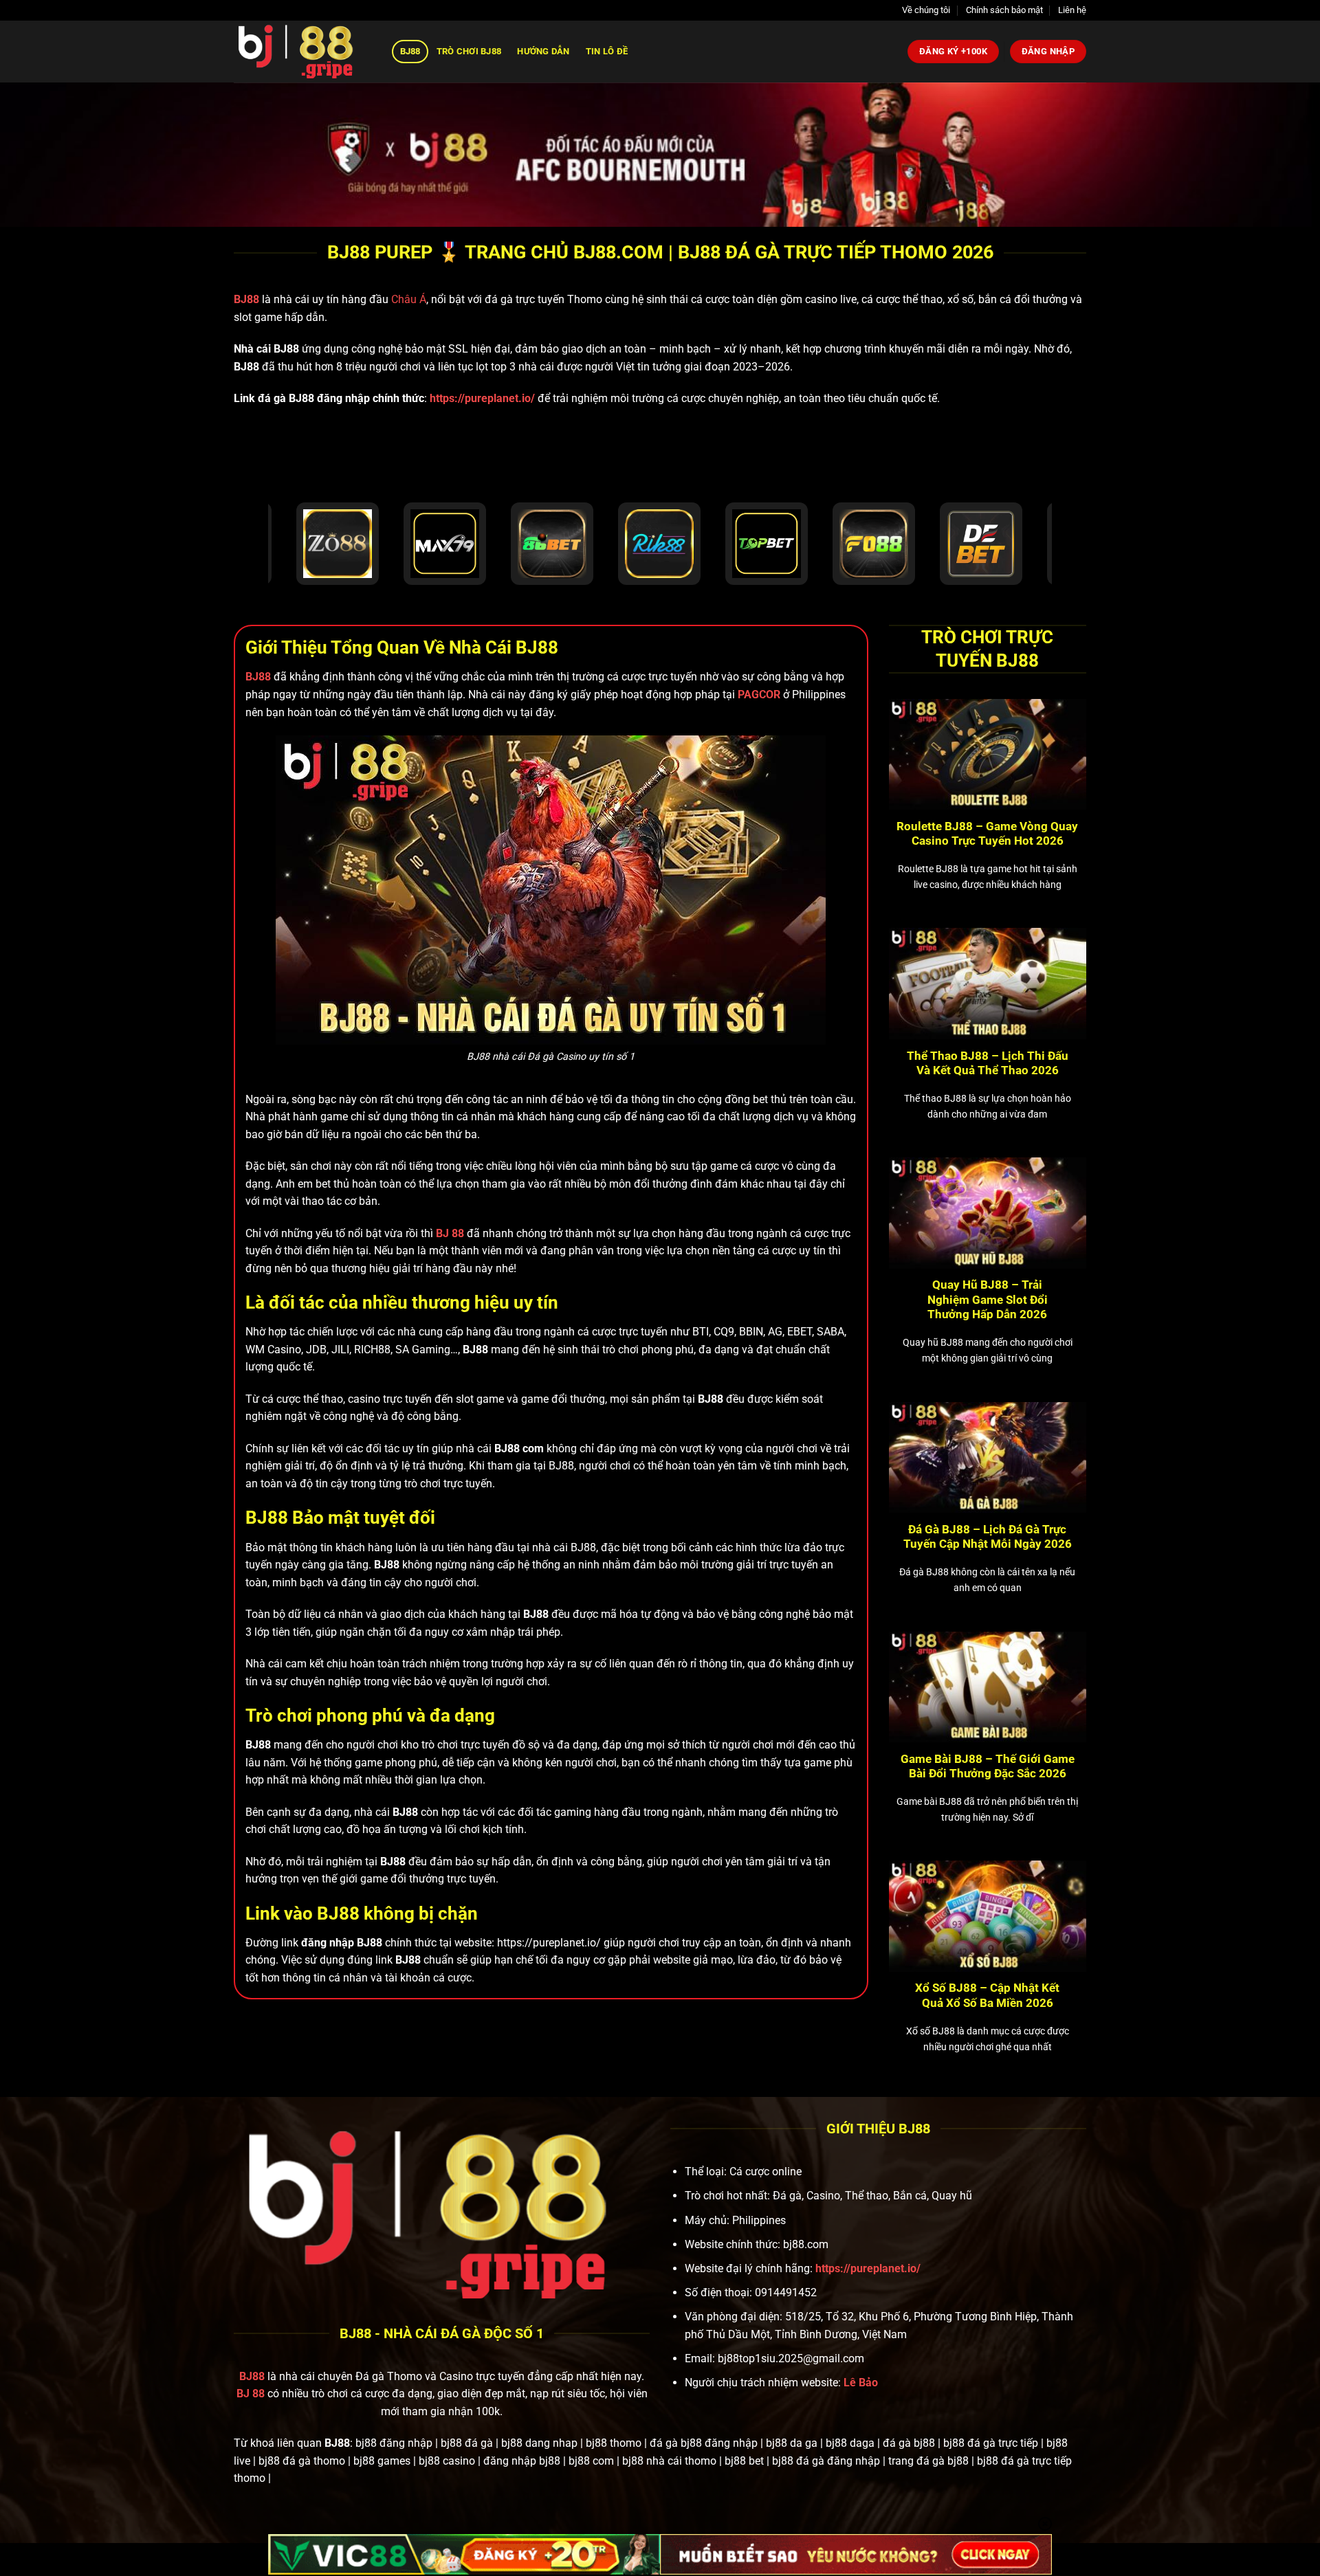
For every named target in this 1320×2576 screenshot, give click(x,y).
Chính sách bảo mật (1004, 10)
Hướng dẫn (543, 51)
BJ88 (410, 51)
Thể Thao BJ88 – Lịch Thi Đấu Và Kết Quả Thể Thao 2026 (988, 1064)
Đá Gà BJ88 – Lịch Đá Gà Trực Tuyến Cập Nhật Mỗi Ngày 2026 (988, 1537)
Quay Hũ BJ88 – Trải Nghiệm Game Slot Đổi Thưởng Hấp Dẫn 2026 (988, 1300)
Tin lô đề (607, 51)
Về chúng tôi (926, 10)
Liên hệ (1072, 10)
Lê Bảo (861, 2383)
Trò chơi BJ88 (469, 51)
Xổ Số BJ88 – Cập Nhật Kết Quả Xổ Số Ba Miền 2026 (987, 1996)
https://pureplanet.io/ (482, 398)
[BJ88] (302, 52)
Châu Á (409, 299)
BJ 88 (251, 2394)
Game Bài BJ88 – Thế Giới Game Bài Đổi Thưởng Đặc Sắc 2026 (988, 1767)
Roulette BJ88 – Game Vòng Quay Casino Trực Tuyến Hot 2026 (987, 834)
